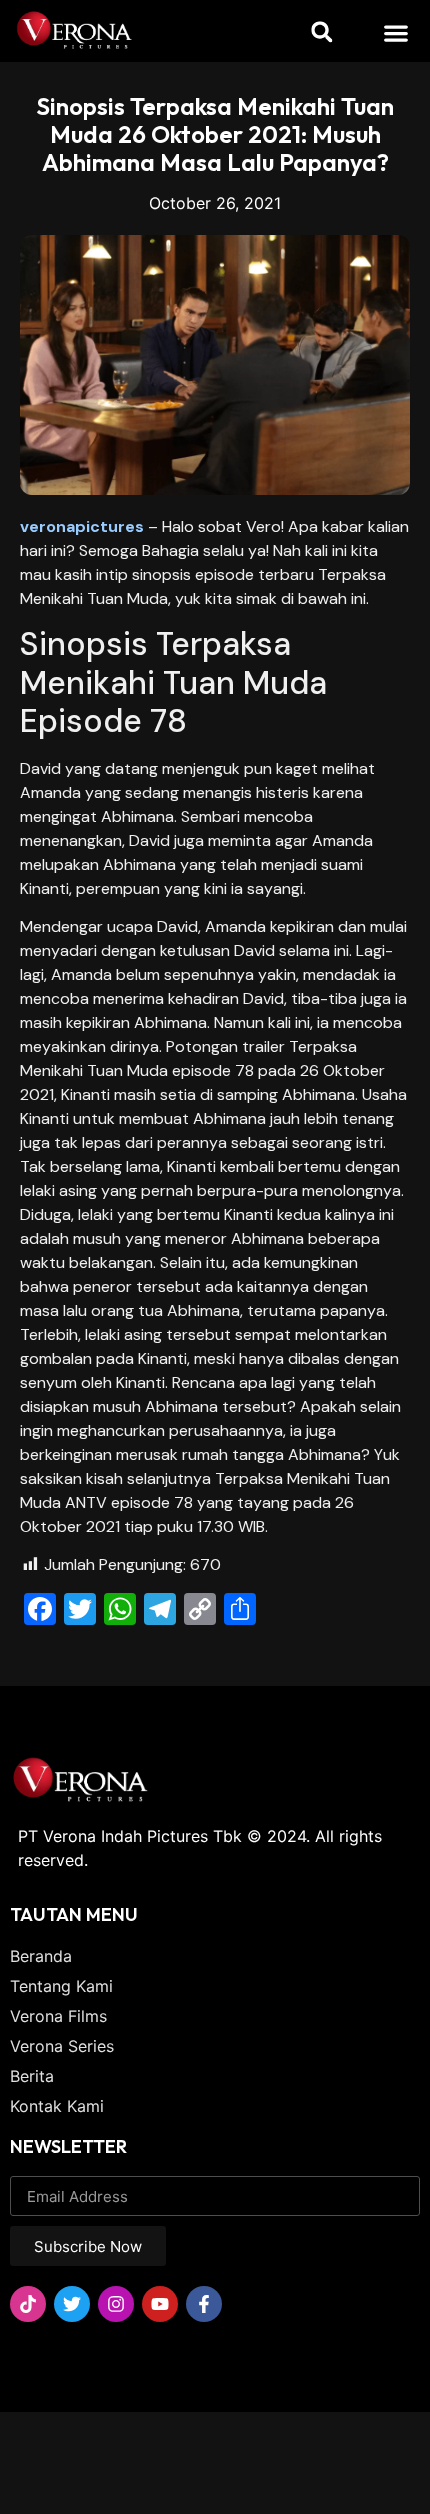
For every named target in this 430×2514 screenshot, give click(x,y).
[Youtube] (160, 2304)
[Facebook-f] (204, 2304)
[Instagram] (116, 2304)
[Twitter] (72, 2304)
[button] (396, 32)
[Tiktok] (28, 2304)
